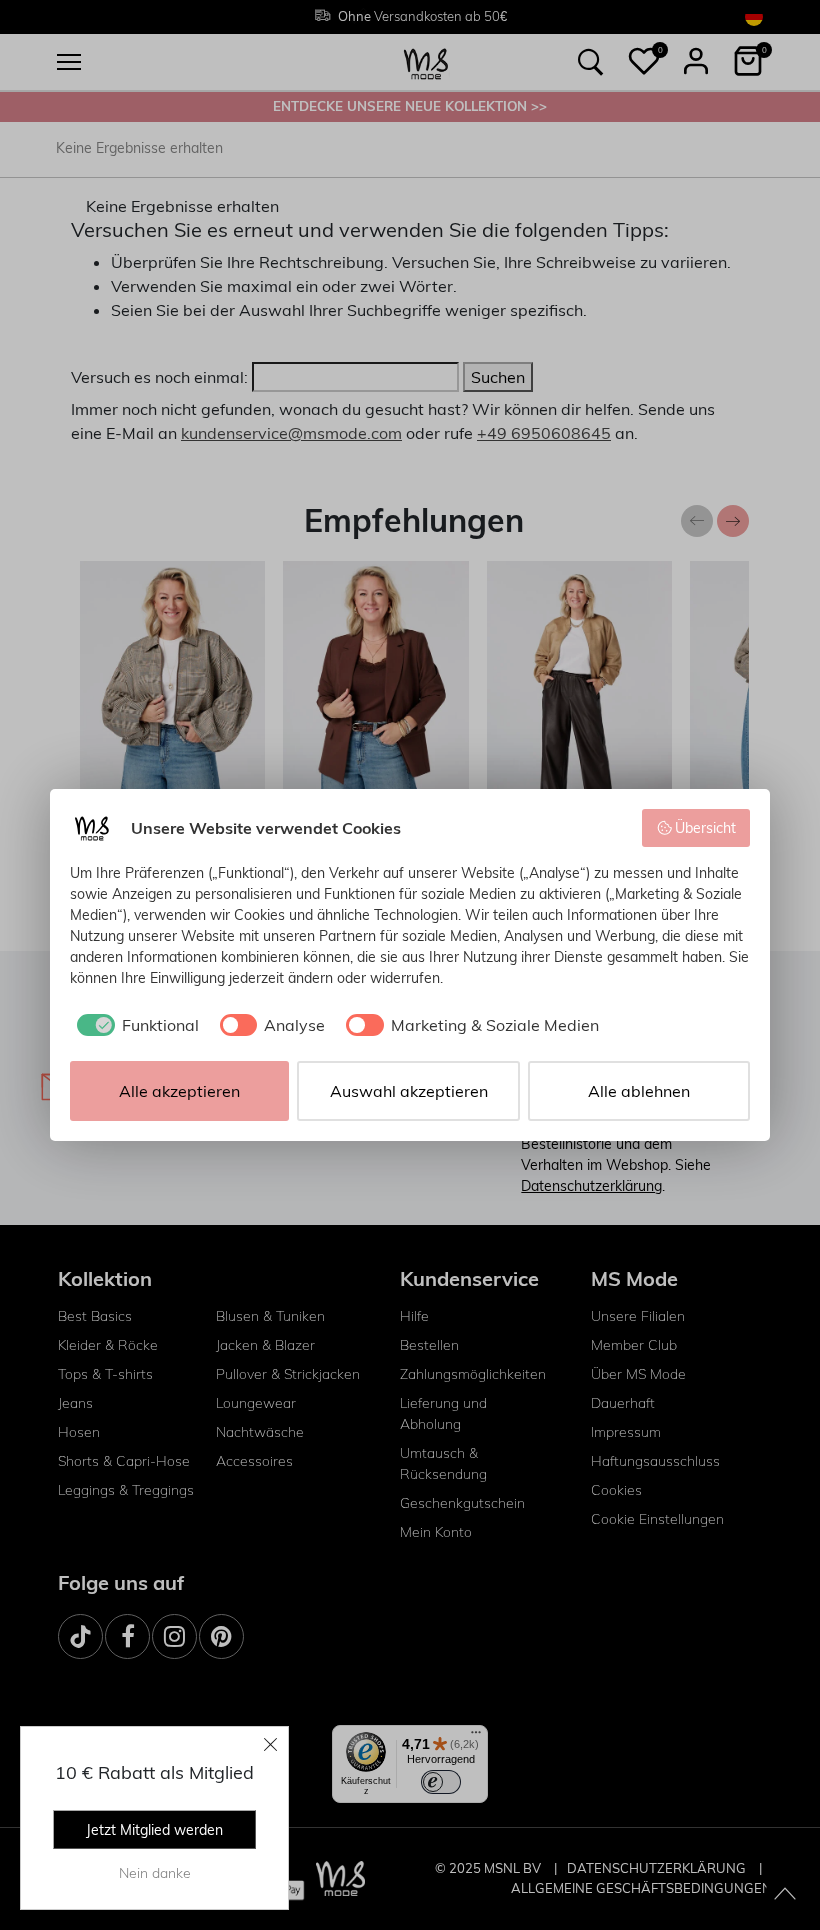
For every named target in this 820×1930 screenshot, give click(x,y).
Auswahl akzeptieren (409, 1091)
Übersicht (705, 828)
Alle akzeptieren (179, 1091)
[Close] (271, 1744)
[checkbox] (134, 1025)
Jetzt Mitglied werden (154, 1830)
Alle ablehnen (639, 1091)
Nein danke (155, 1873)
